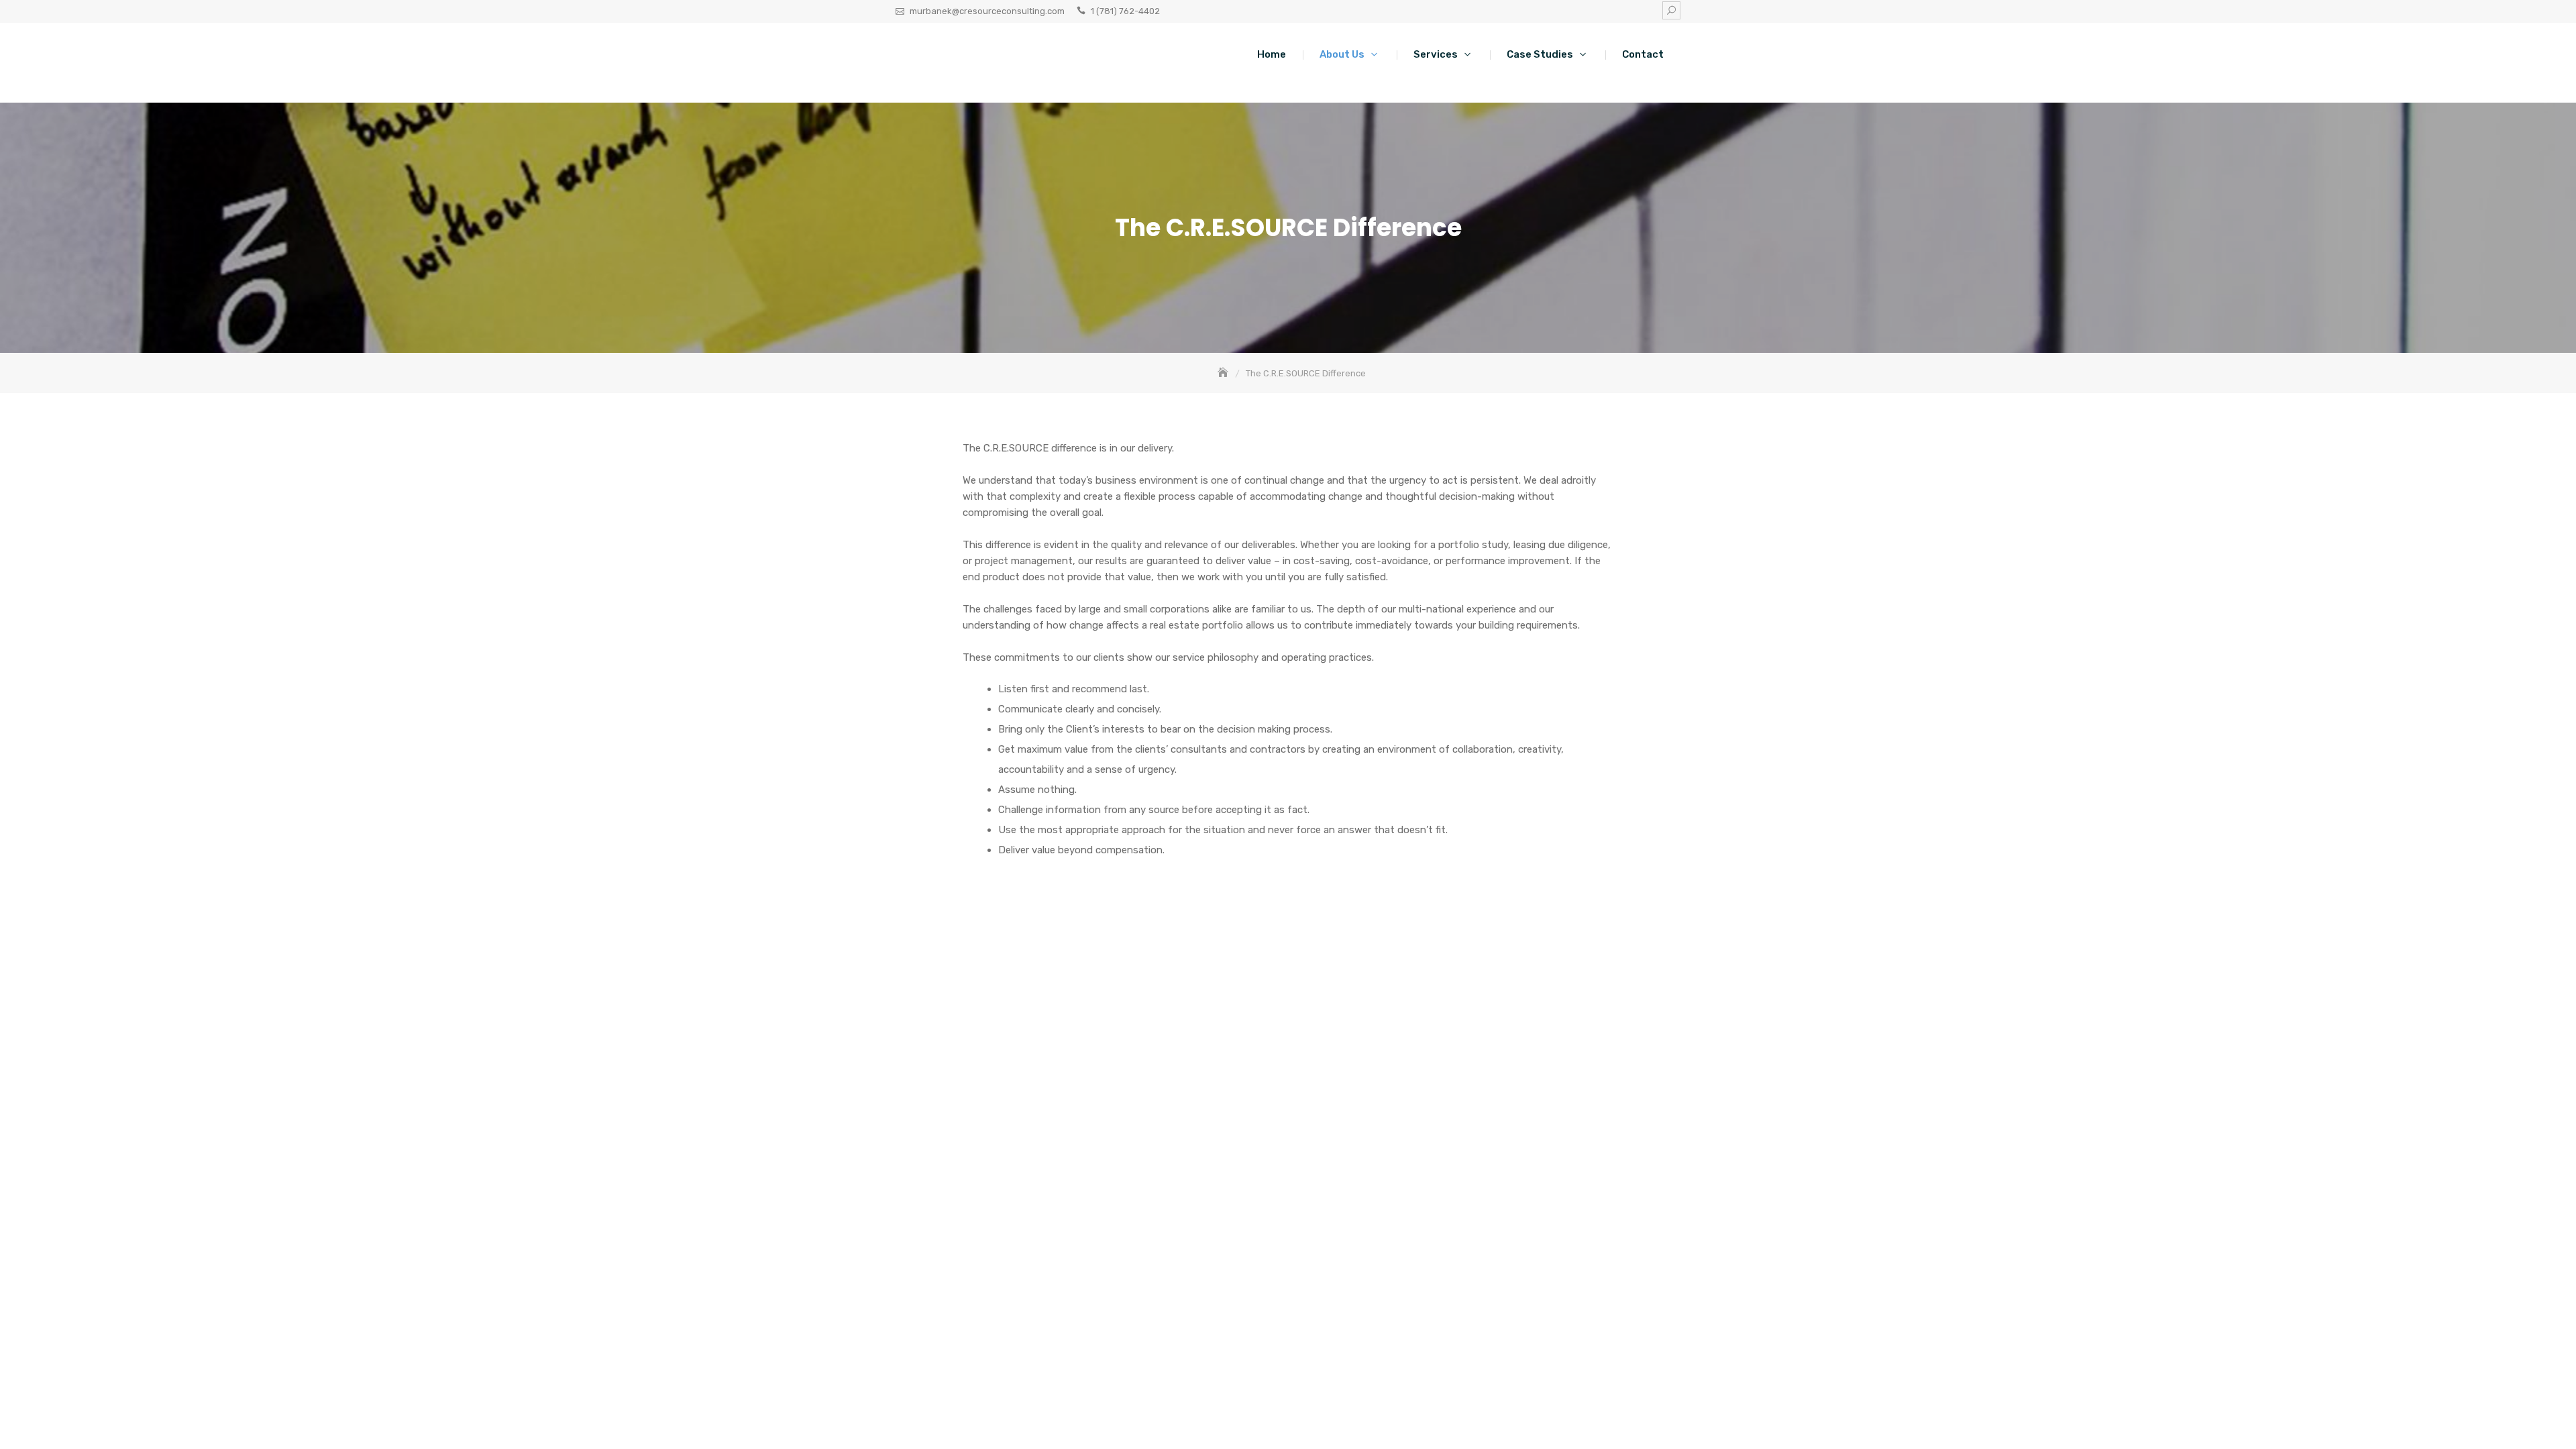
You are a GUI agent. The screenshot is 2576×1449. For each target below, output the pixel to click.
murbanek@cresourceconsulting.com (987, 11)
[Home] (1224, 373)
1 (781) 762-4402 (1125, 11)
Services (1436, 54)
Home (1272, 54)
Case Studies (1540, 54)
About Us (1342, 54)
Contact (1643, 54)
